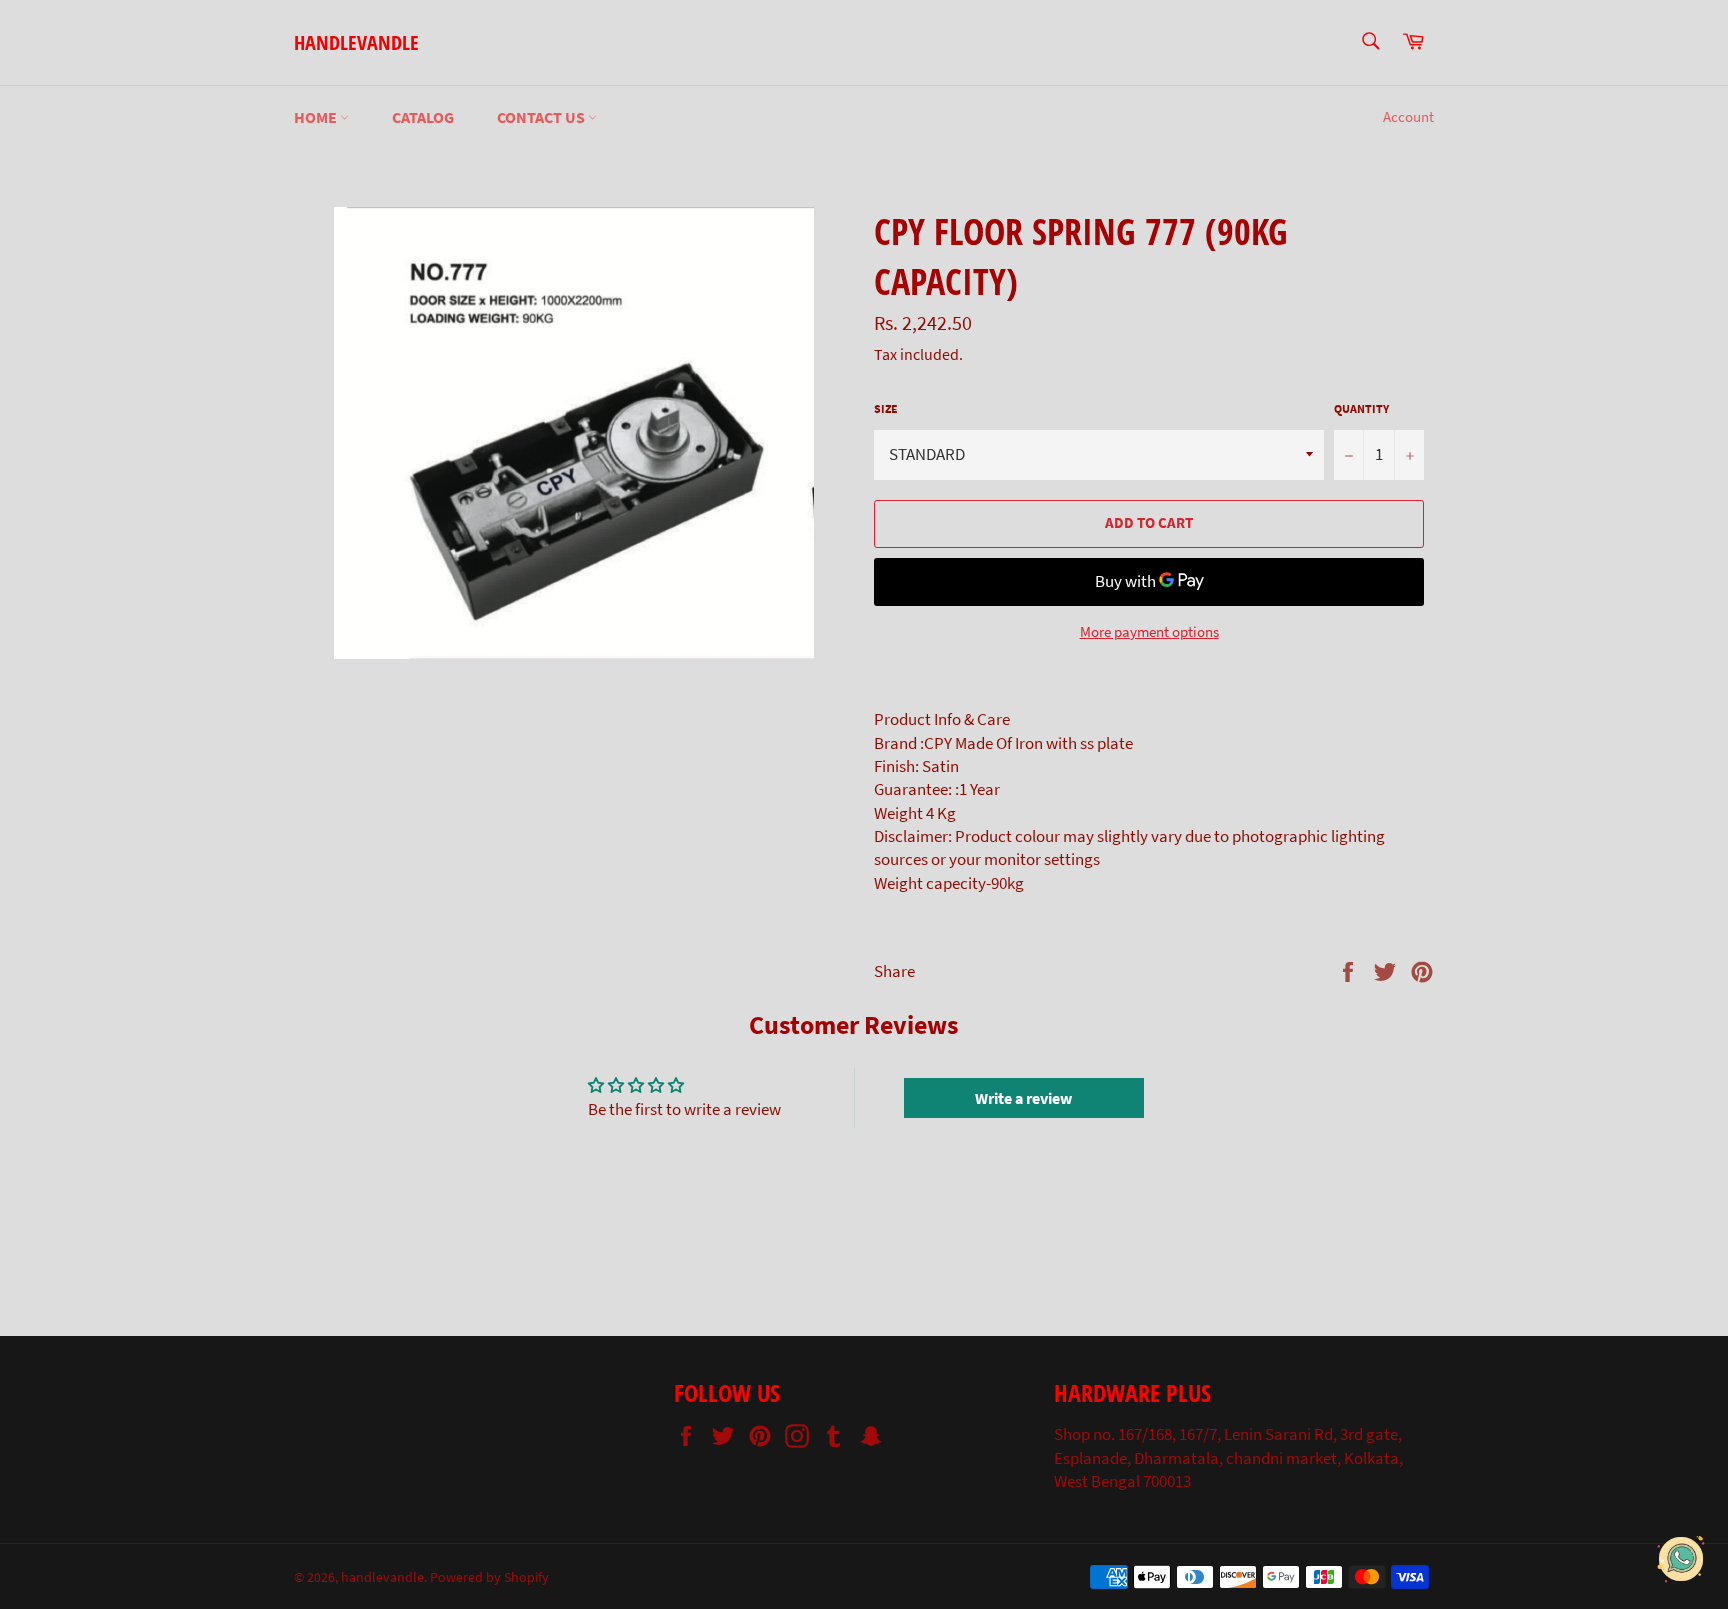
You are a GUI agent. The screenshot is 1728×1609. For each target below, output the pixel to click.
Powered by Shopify (489, 1577)
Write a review (1023, 1098)
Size (886, 408)
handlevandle (356, 42)
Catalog (423, 117)
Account (1408, 116)
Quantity (1361, 408)
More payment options (1149, 631)
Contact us (542, 117)
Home (317, 117)
